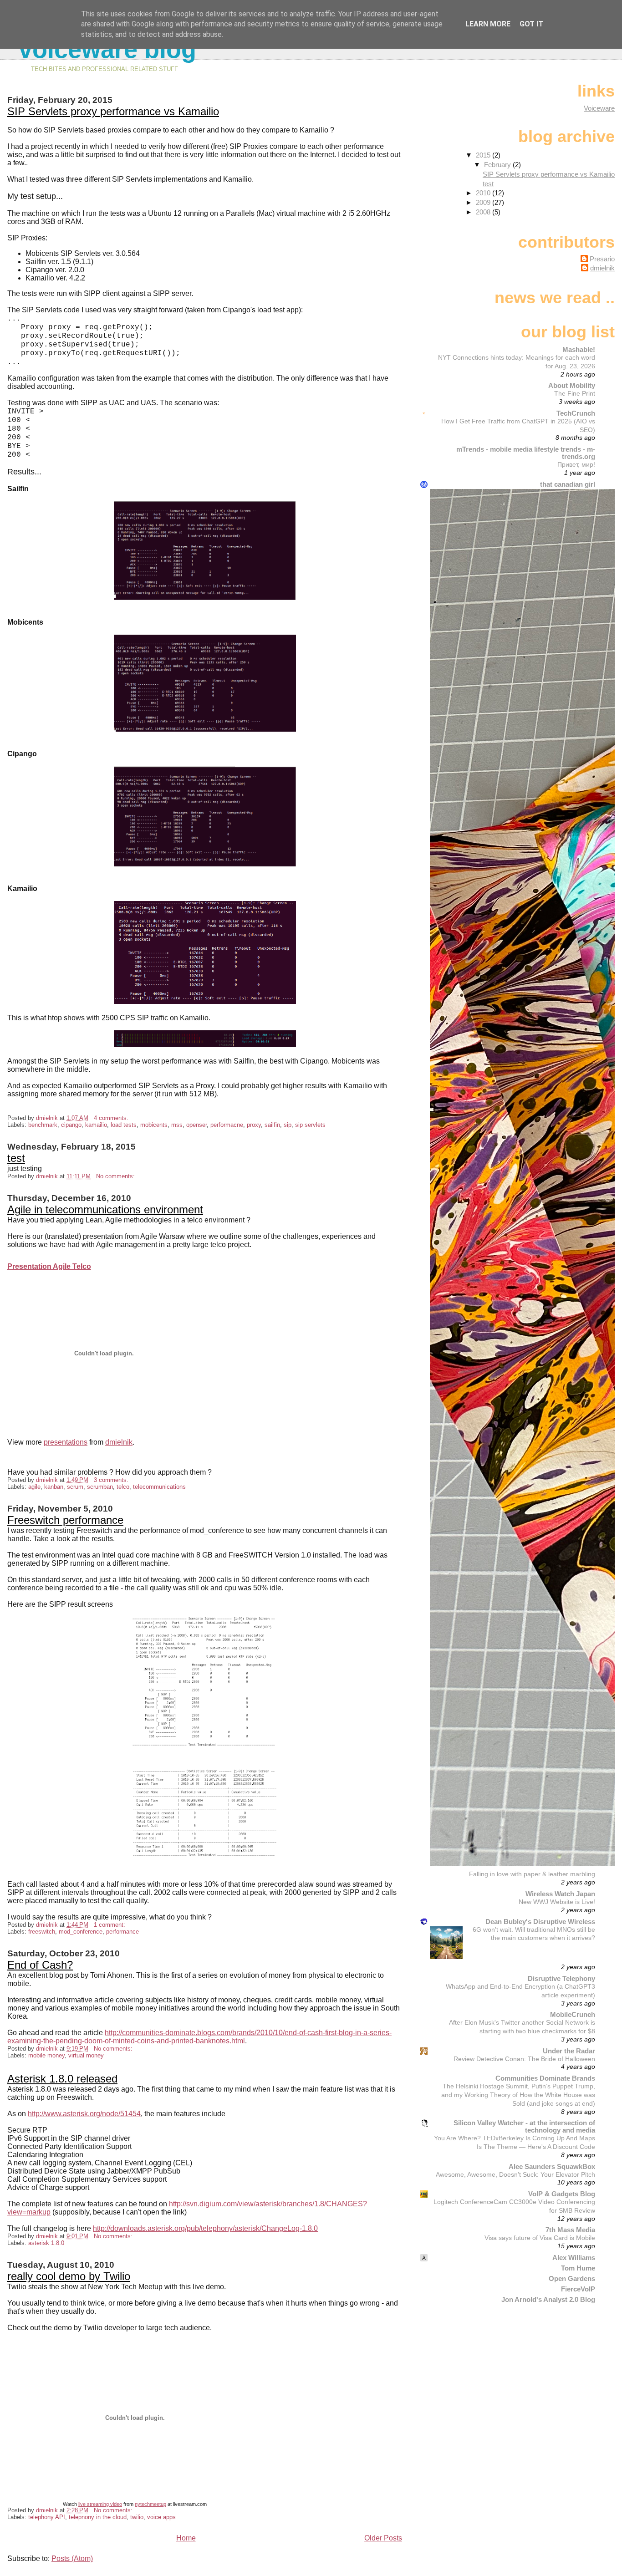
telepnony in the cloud (98, 2517)
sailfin (272, 1125)
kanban (54, 1487)
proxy (254, 1125)
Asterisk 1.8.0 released (62, 2079)
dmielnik (119, 1442)
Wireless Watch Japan (560, 1894)
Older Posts (383, 2538)
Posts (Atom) (72, 2558)
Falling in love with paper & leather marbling (532, 1874)
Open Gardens (572, 2278)
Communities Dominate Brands (545, 2078)
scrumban (100, 1487)
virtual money (86, 2055)
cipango (71, 1125)
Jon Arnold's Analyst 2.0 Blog (548, 2299)
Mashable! (579, 349)
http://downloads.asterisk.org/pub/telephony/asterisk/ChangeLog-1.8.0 (205, 2228)
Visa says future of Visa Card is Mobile (540, 2238)
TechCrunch (576, 413)
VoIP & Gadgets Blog (562, 2194)
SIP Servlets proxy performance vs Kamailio (113, 111)
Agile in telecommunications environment (105, 1209)
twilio (137, 2517)
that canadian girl (568, 484)
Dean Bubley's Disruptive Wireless (540, 1922)
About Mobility (572, 385)
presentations (66, 1442)
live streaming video (100, 2504)
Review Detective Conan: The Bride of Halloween (524, 2059)
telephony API (47, 2517)
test (16, 1158)
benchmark (43, 1125)
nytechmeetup (150, 2504)
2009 (484, 202)
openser (196, 1125)
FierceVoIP (578, 2289)
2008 (484, 212)
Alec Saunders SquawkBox (552, 2166)
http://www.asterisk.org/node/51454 (84, 2114)
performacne (227, 1125)
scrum (75, 1487)
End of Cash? (40, 1965)
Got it (531, 24)
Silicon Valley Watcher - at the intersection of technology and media (524, 2126)
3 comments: (112, 1480)
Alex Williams (574, 2258)
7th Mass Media (570, 2230)
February (498, 165)
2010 (484, 193)
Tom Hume (578, 2268)
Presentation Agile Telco (49, 1266)
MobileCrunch (573, 2014)
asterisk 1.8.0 (46, 2243)
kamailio (96, 1125)
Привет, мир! (576, 464)
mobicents (154, 1125)
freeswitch (42, 1932)
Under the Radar (569, 2051)
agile (34, 1487)
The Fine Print (575, 393)
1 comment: (110, 1925)
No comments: (116, 1176)
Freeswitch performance (65, 1520)
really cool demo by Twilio (69, 2276)
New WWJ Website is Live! (557, 1902)
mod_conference (81, 1932)
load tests (124, 1125)
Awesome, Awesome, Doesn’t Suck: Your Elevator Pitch (515, 2174)
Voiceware (599, 108)
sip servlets (310, 1125)
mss (177, 1125)
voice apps (161, 2517)
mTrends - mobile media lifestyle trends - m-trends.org (526, 453)
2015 (484, 155)
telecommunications (159, 1487)
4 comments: (112, 1118)
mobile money (46, 2055)
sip (288, 1125)
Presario (602, 259)
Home (186, 2538)
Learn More (488, 24)
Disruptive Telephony (561, 1978)
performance (122, 1932)
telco (123, 1487)
